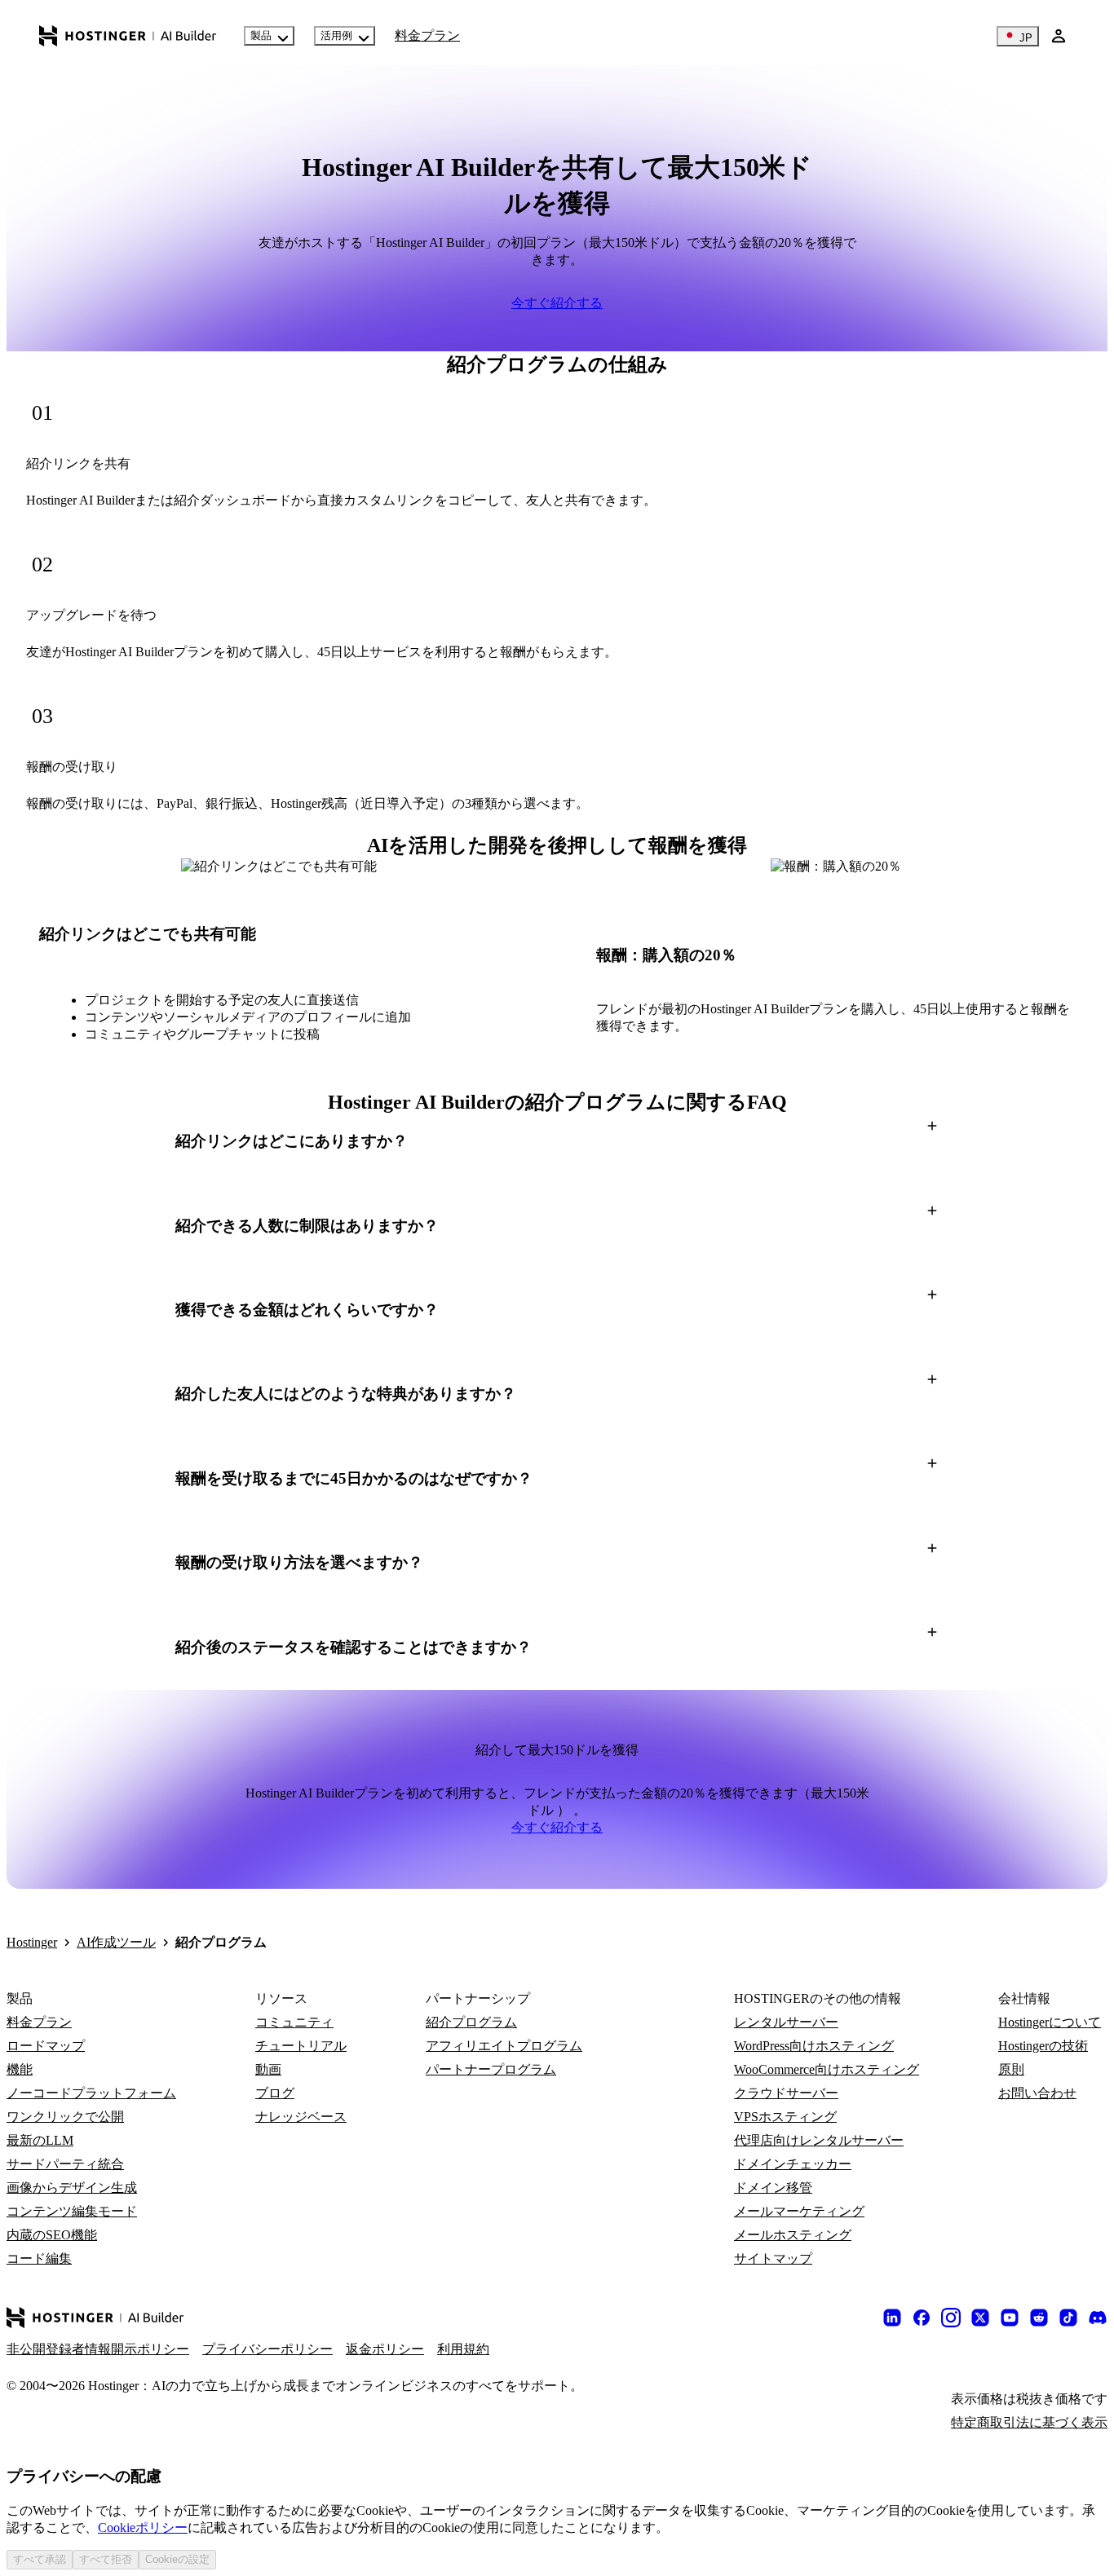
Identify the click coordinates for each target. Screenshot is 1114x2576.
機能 (20, 2069)
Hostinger (32, 1942)
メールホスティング (793, 2235)
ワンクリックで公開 (65, 2117)
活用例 (336, 35)
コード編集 (39, 2258)
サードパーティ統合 (65, 2164)
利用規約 (463, 2349)
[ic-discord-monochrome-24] (1098, 2318)
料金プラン (427, 35)
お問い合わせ (1037, 2093)
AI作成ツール (116, 1942)
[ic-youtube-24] (1010, 2318)
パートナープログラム (491, 2069)
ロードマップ (46, 2046)
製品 (261, 35)
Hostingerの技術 (1043, 2046)
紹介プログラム (471, 2022)
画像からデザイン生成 (72, 2188)
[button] (557, 1141)
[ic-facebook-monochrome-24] (922, 2318)
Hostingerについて (1050, 2022)
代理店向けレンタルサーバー (819, 2140)
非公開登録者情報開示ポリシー (98, 2349)
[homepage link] (128, 36)
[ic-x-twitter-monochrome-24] (980, 2318)
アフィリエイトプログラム (504, 2046)
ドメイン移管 (773, 2188)
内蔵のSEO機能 (52, 2235)
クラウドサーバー (786, 2093)
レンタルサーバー (786, 2022)
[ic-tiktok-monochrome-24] (1068, 2318)
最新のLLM (40, 2140)
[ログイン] (1059, 36)
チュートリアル (301, 2046)
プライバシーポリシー (267, 2349)
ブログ (275, 2093)
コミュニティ (294, 2022)
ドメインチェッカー (793, 2164)
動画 (268, 2069)
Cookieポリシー (143, 2527)
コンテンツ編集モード (72, 2211)
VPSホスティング (785, 2117)
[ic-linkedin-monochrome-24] (892, 2318)
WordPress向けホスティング (814, 2046)
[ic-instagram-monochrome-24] (951, 2318)
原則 (1011, 2069)
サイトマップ (773, 2258)
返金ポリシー (385, 2349)
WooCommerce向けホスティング (827, 2069)
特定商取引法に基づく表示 (1029, 2422)
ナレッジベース (301, 2117)
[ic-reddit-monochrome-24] (1039, 2318)
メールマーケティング (799, 2211)
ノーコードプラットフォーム (91, 2093)
